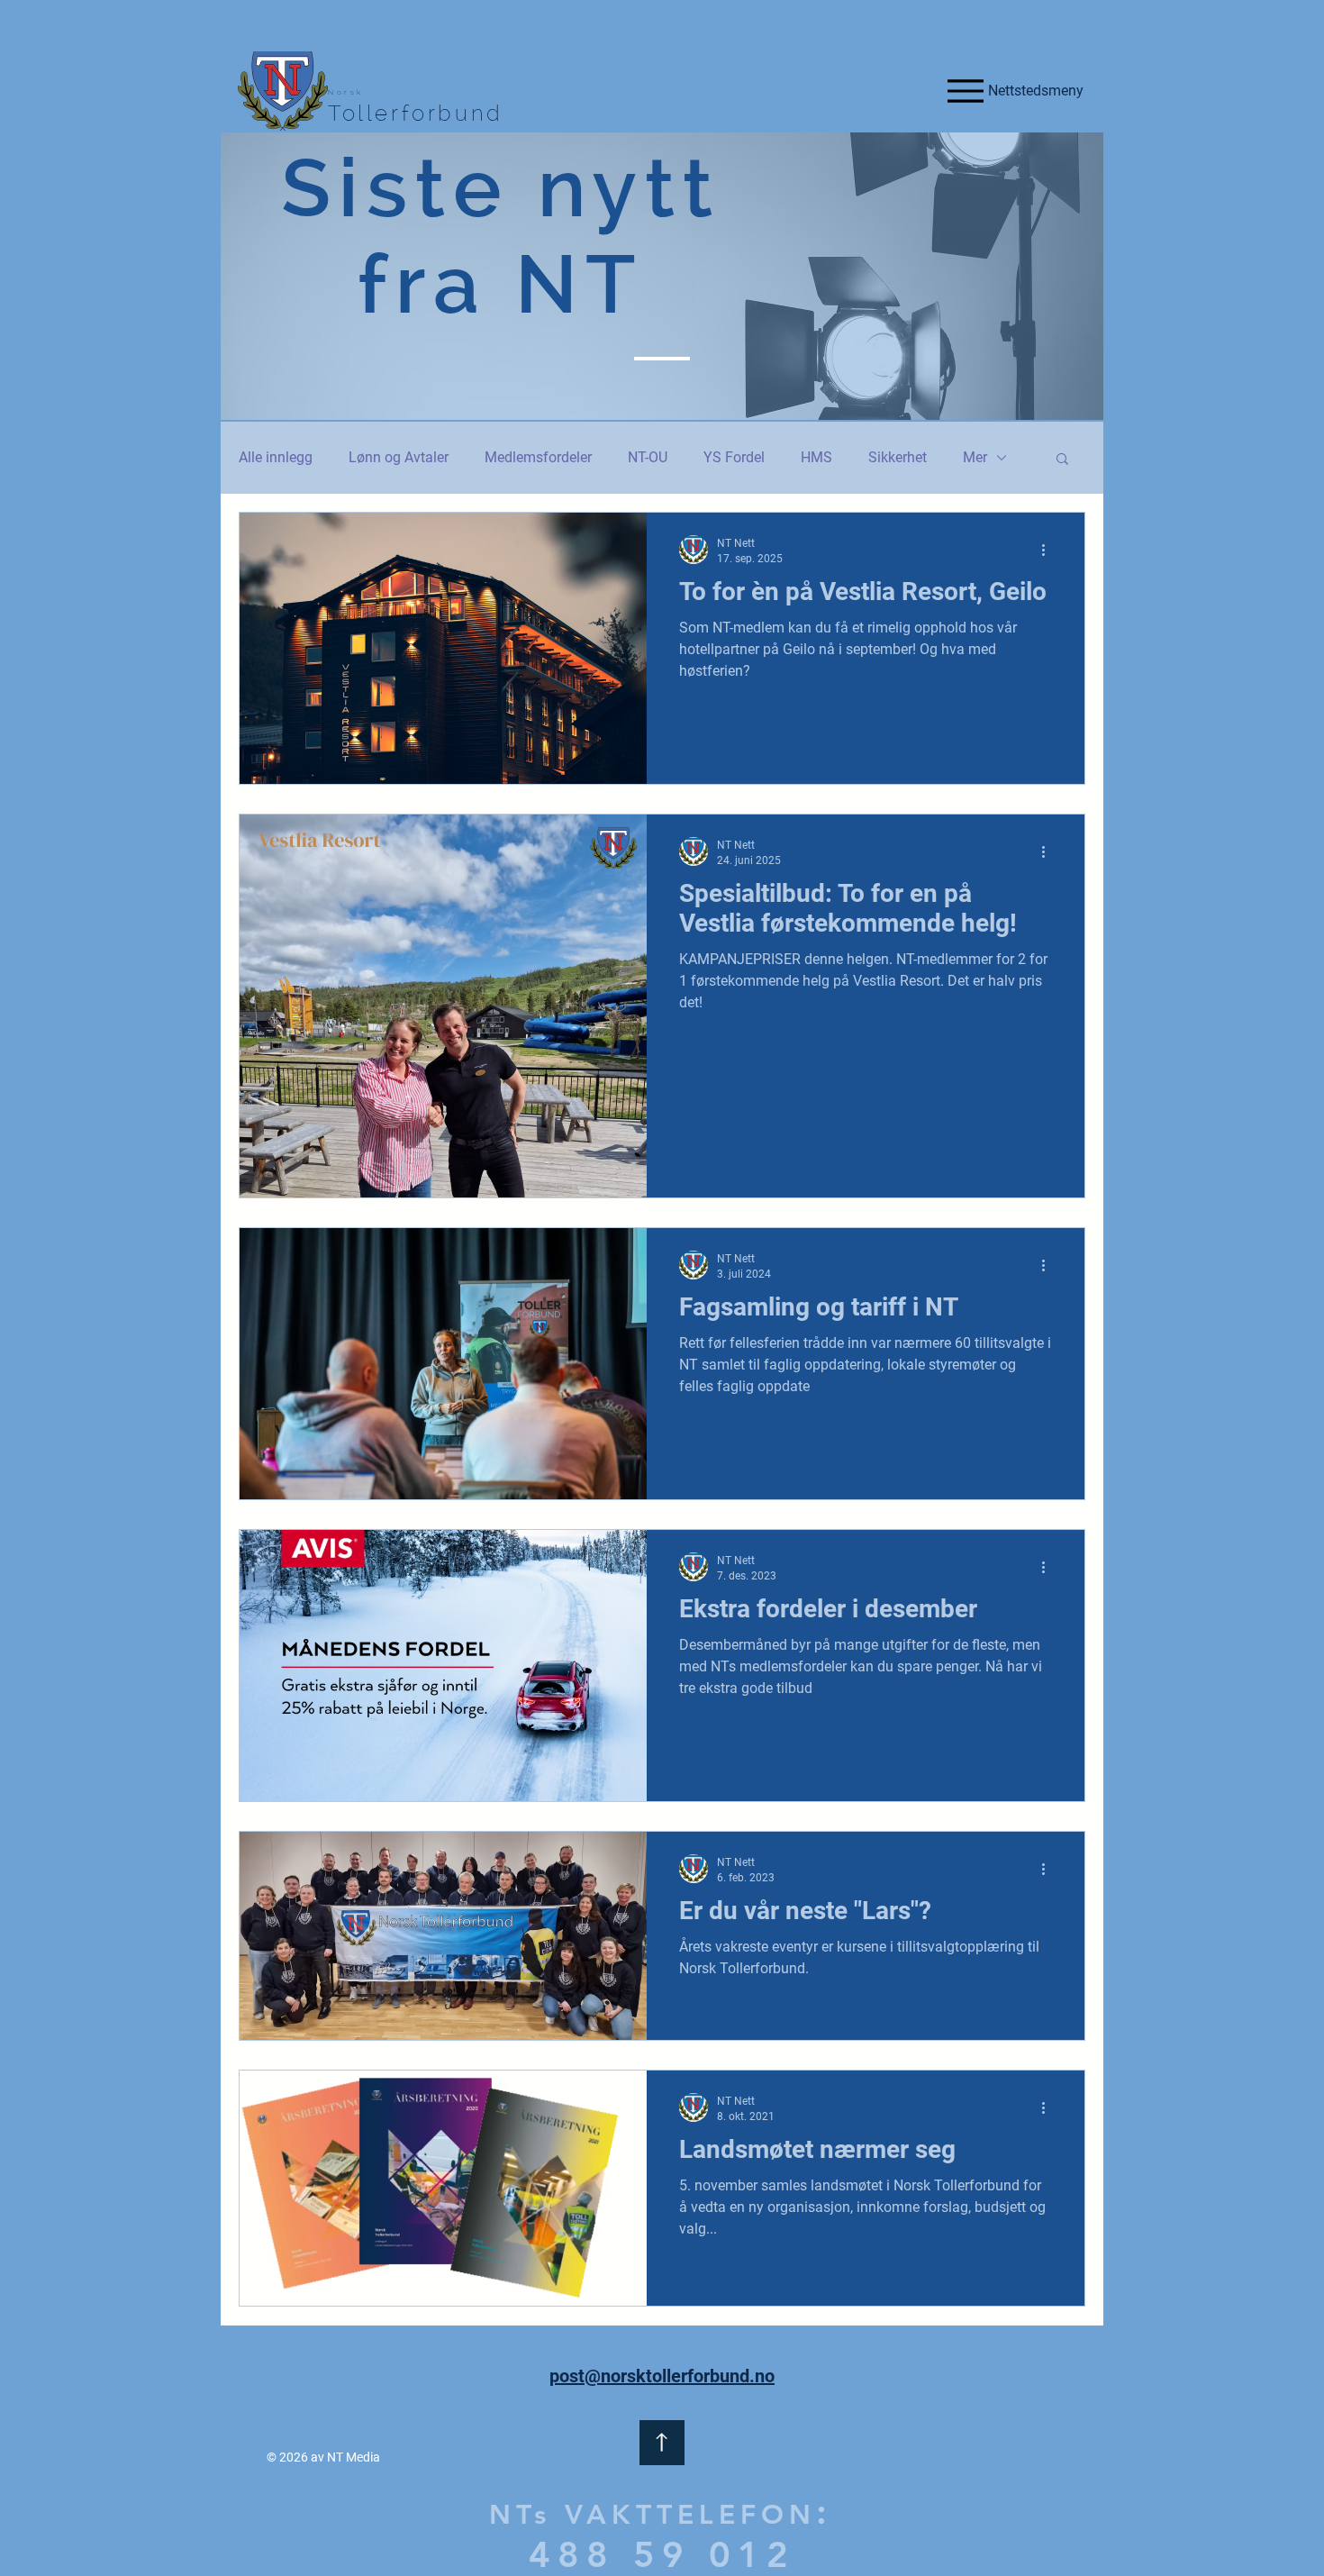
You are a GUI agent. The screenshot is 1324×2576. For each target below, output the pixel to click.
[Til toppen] (662, 2443)
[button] (1062, 460)
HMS (816, 457)
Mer (975, 457)
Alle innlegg (276, 457)
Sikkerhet (898, 457)
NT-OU (648, 457)
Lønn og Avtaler (399, 457)
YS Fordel (734, 457)
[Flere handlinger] (1049, 550)
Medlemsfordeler (538, 457)
